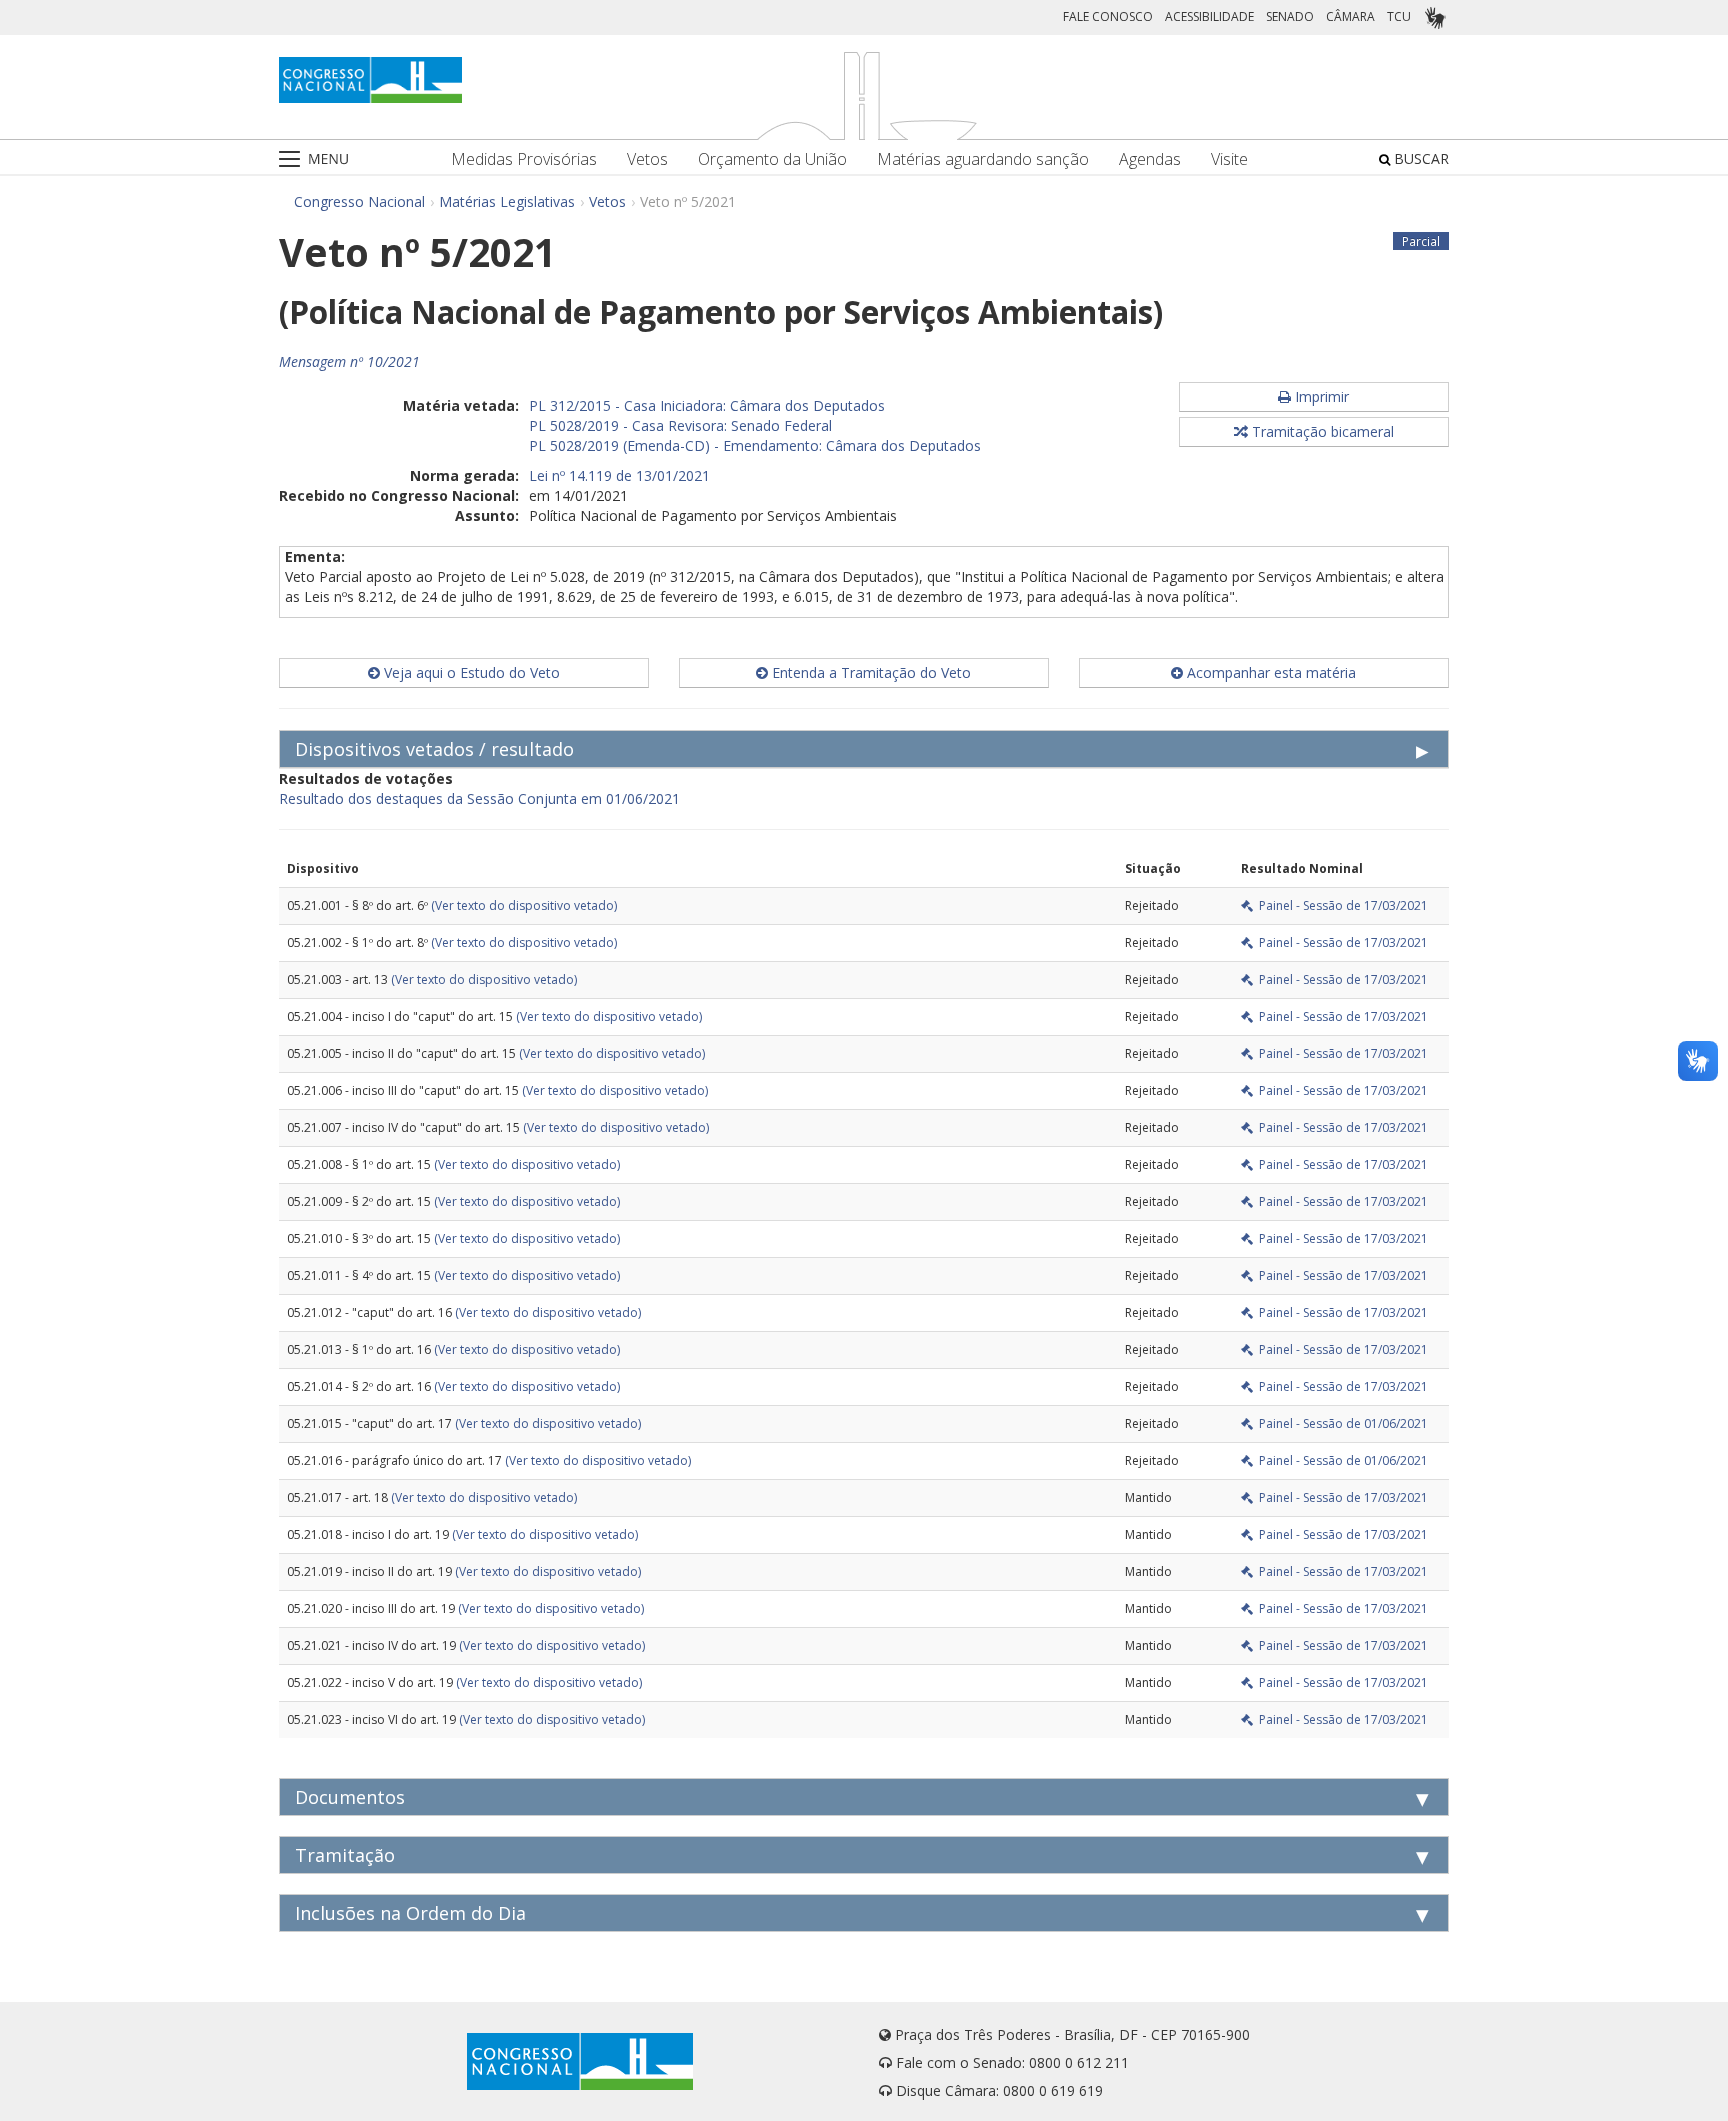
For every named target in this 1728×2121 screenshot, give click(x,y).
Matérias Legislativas (507, 201)
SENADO (1290, 16)
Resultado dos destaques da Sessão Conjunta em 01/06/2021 (479, 798)
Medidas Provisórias (524, 159)
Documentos (350, 1797)
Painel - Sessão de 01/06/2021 (1340, 1423)
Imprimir (1320, 396)
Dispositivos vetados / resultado (434, 749)
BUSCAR (1419, 158)
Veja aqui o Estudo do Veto (470, 672)
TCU (1399, 16)
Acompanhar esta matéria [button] (1269, 672)
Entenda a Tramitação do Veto (869, 672)
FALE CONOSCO (1108, 16)
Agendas (1150, 159)
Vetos (647, 159)
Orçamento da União (772, 159)
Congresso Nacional (359, 201)
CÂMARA (1350, 16)
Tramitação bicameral (1321, 431)
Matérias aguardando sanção (983, 159)
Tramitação (345, 1855)
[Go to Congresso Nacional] (370, 80)
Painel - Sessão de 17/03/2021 (1340, 905)
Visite (1229, 159)
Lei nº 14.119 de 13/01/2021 (619, 475)
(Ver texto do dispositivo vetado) (524, 905)
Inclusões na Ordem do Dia (410, 1913)
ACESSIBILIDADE (1209, 16)
